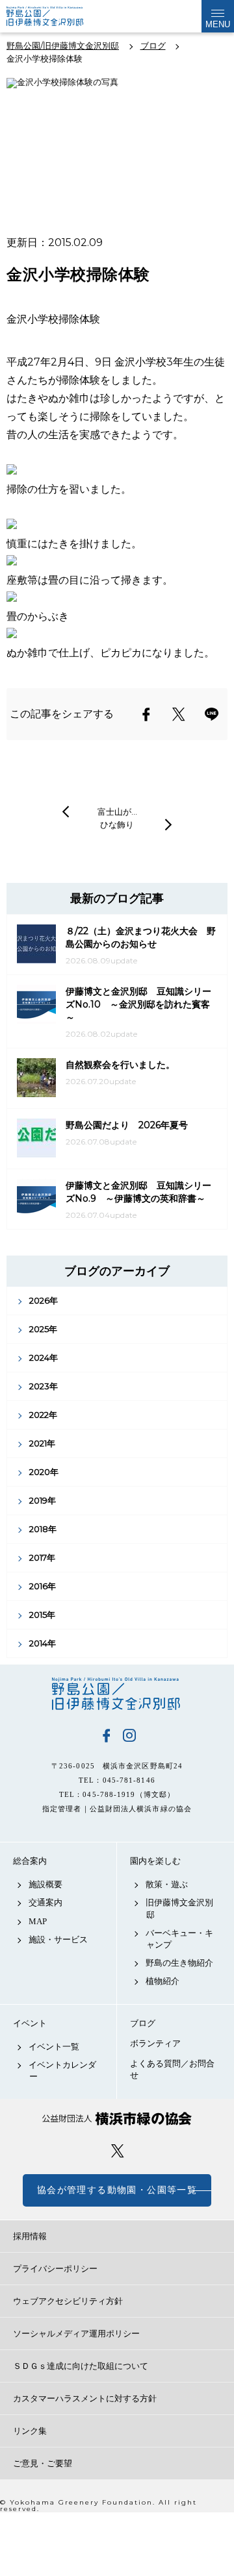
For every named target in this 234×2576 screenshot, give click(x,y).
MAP (38, 1921)
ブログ (143, 2023)
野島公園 (117, 1694)
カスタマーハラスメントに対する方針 (85, 2398)
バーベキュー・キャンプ (179, 1939)
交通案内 (45, 1902)
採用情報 (30, 2236)
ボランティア (155, 2043)
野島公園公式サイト (54, 16)
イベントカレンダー (62, 2071)
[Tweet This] (179, 714)
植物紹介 (162, 1981)
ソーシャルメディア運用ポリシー (76, 2334)
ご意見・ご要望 (43, 2463)
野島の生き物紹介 (179, 1963)
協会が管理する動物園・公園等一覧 (117, 2190)
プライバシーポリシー (55, 2269)
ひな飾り (117, 824)
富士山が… (117, 811)
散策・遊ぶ (167, 1884)
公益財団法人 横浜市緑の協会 (117, 2119)
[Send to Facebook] (146, 714)
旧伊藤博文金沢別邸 (179, 1908)
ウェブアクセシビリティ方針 (68, 2301)
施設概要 (45, 1884)
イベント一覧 (54, 2047)
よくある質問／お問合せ (172, 2069)
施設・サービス (58, 1939)
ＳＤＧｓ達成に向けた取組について (81, 2366)
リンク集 (30, 2431)
